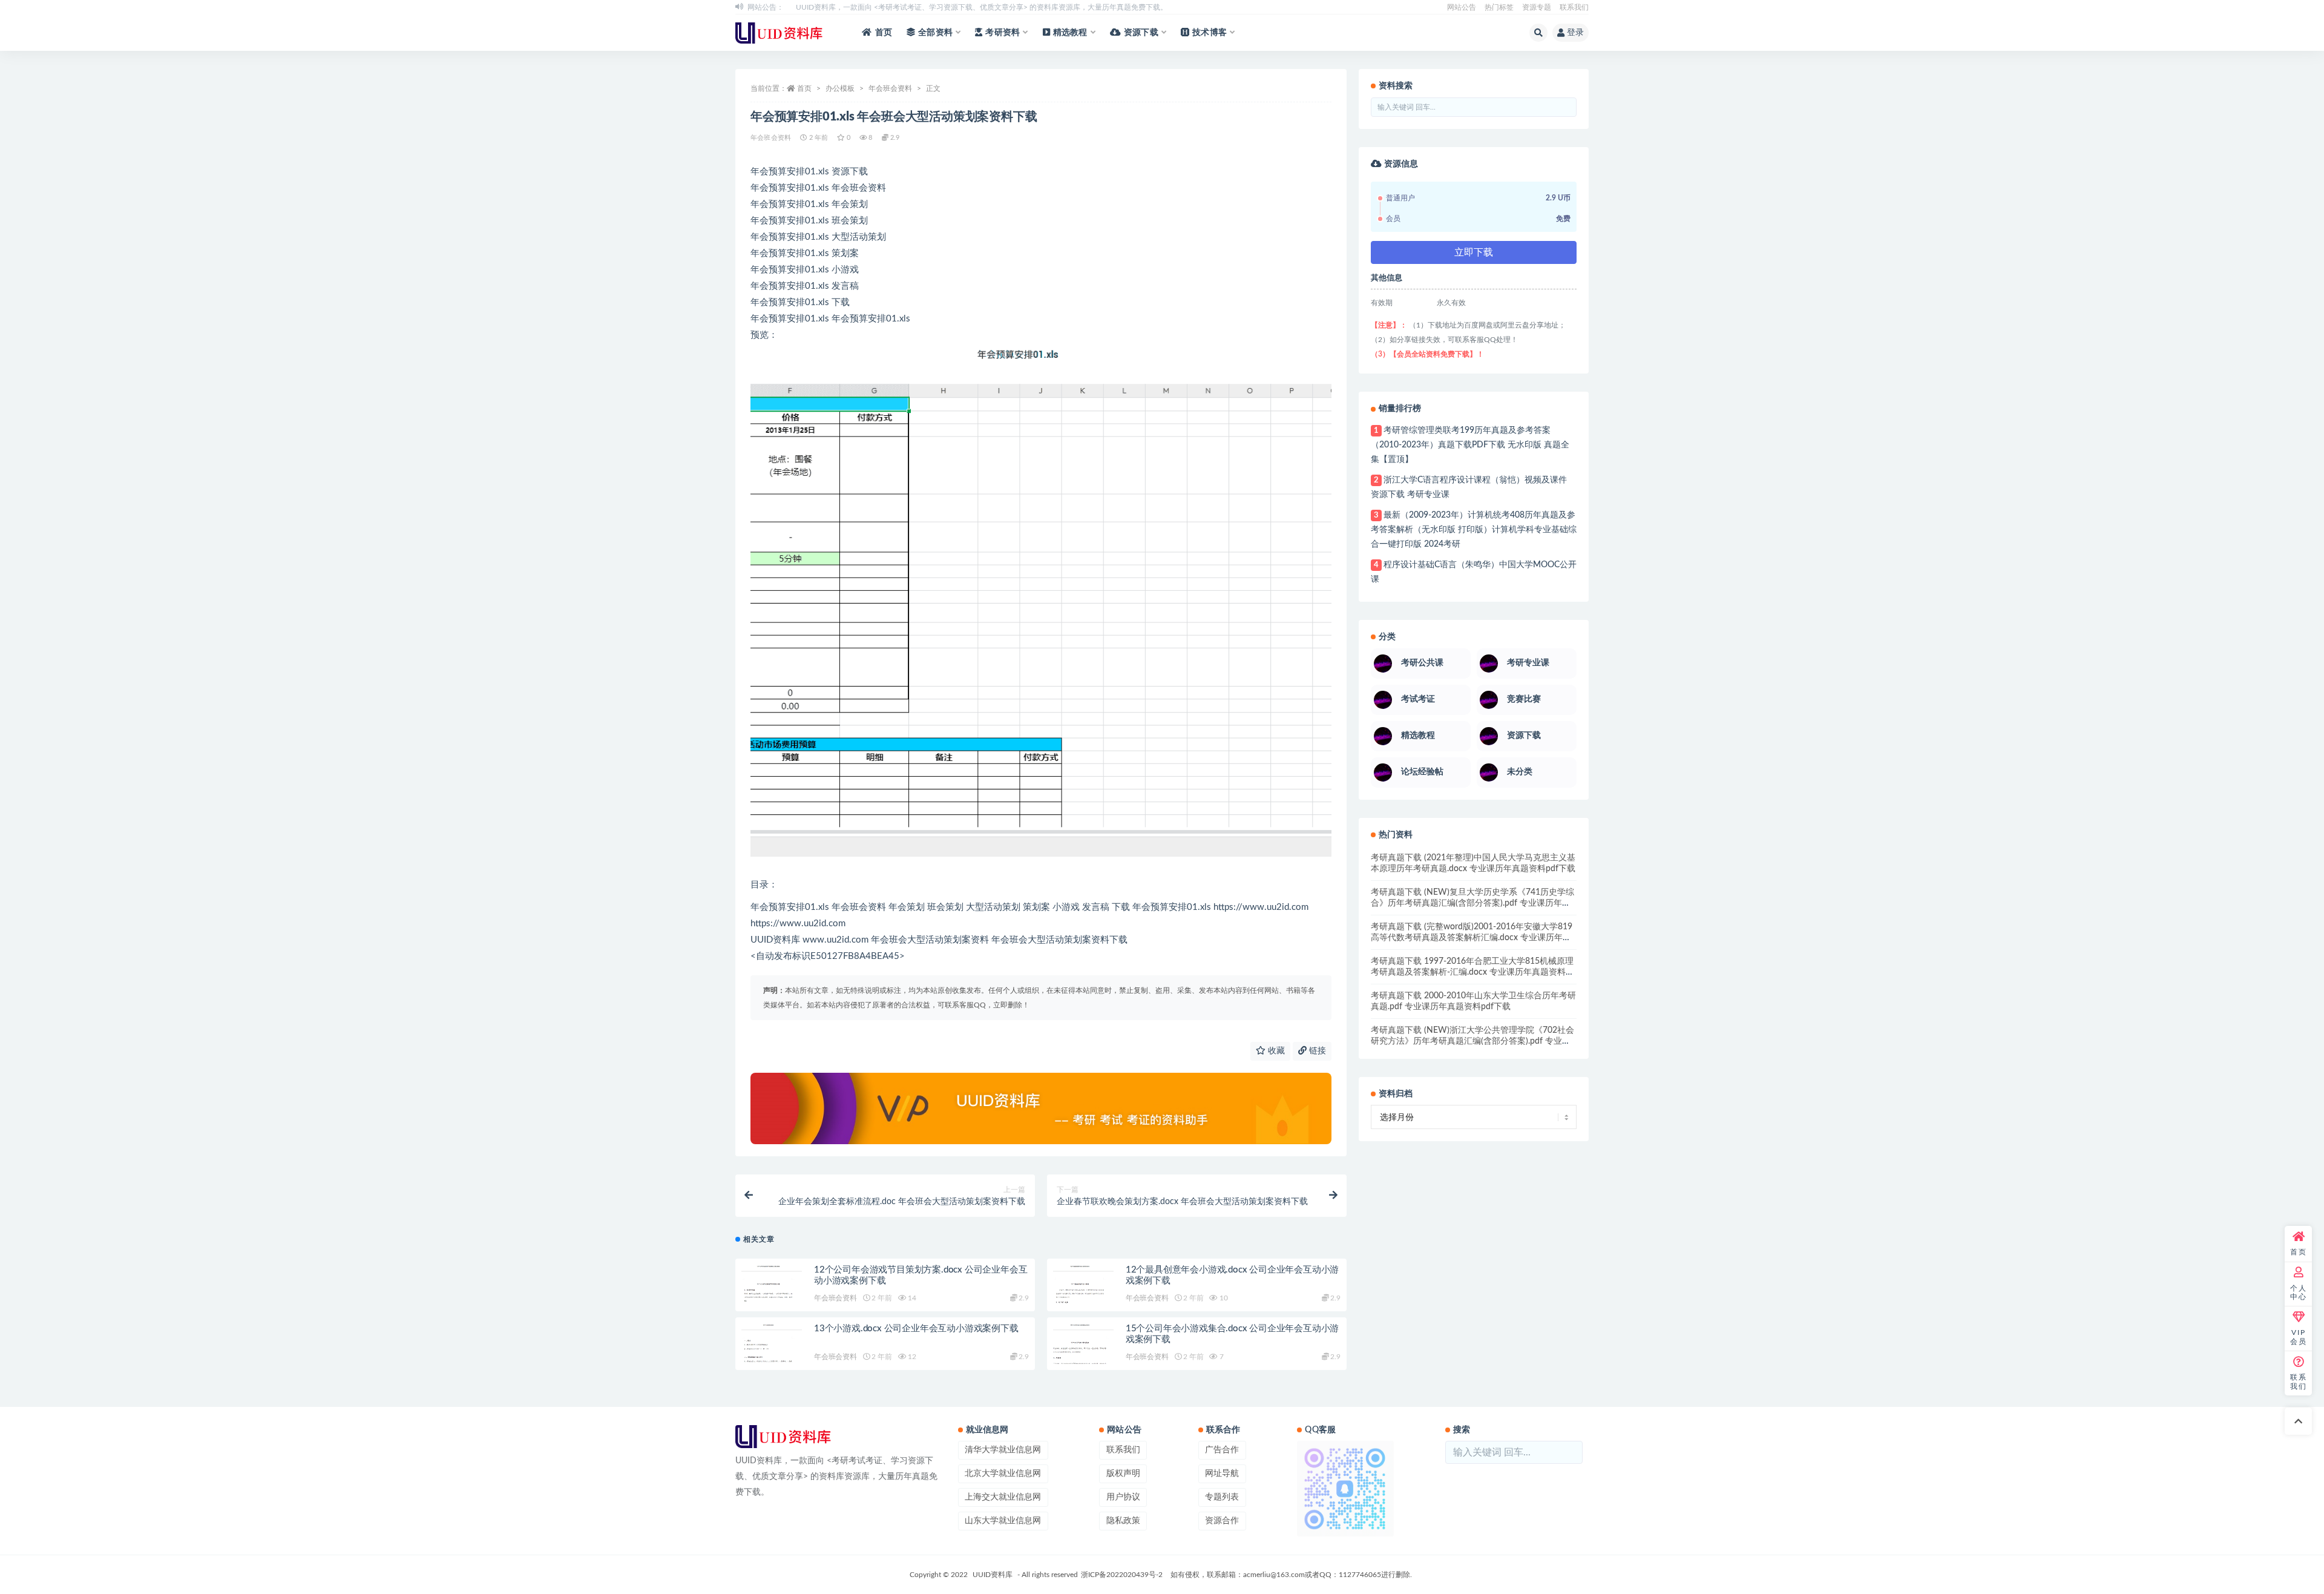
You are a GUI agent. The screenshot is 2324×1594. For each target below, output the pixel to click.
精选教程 (1070, 33)
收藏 (1275, 1051)
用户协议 (1123, 1497)
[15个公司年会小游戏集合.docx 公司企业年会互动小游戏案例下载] (1083, 1349)
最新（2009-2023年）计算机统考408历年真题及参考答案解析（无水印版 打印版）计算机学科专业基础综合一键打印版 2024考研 (1474, 530)
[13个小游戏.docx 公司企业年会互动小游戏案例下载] (772, 1349)
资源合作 (1222, 1521)
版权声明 (1123, 1474)
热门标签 (1499, 7)
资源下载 (1141, 33)
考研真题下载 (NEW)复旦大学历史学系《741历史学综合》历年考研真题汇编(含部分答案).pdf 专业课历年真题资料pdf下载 (1472, 903)
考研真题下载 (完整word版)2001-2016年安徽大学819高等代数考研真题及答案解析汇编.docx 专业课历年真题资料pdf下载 (1472, 938)
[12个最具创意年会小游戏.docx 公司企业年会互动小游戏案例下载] (1083, 1290)
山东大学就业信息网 (1003, 1521)
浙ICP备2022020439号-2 (1122, 1575)
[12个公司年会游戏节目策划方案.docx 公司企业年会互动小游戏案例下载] (772, 1290)
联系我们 (1574, 7)
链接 (1316, 1051)
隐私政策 (1123, 1521)
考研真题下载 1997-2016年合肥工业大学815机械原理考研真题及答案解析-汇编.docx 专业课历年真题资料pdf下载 (1472, 972)
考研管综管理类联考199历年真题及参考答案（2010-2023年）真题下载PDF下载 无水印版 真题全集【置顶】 (1470, 445)
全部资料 (935, 33)
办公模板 (840, 88)
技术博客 (1210, 33)
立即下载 (1474, 252)
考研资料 (1003, 33)
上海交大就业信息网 (1003, 1497)
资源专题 (1537, 7)
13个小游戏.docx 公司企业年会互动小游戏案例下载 (916, 1329)
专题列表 (1222, 1497)
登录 (1575, 33)
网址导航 (1222, 1474)
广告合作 (1222, 1450)
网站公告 (1462, 7)
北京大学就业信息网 (1003, 1474)
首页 (884, 33)
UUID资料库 (993, 1575)
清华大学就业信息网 (1003, 1450)
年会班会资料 (890, 88)
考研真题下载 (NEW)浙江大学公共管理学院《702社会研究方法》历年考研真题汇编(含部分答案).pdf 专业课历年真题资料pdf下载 (1472, 1041)
